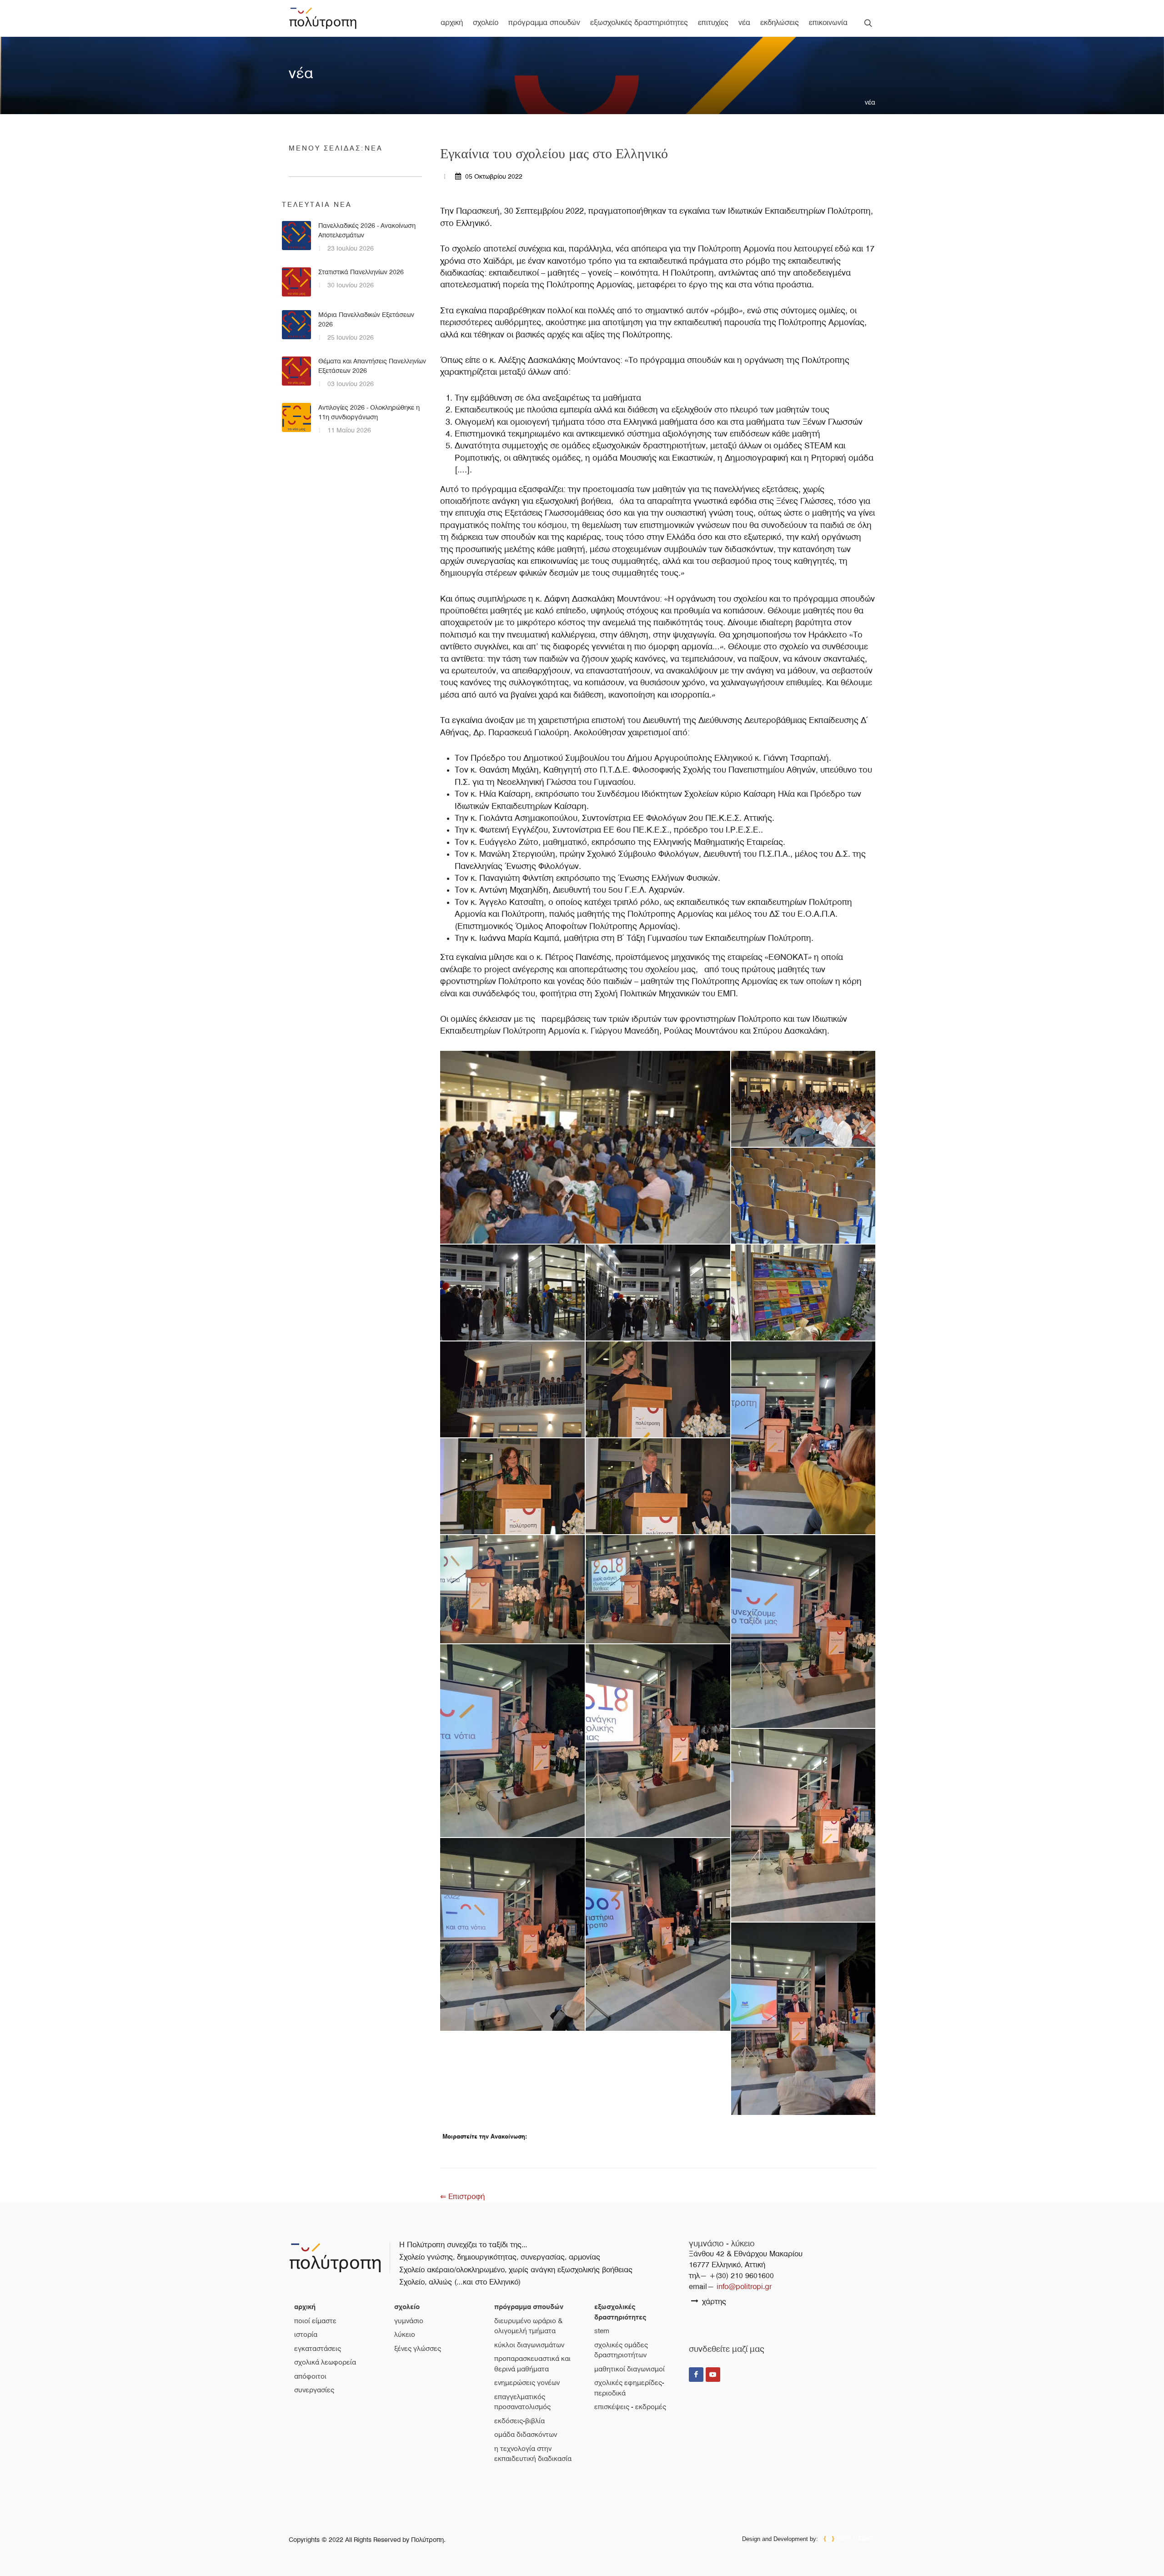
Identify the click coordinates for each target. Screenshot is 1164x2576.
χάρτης (713, 2302)
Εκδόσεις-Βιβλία (519, 2421)
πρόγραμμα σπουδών (529, 2307)
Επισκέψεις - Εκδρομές (630, 2407)
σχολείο (407, 2307)
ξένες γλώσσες (418, 2349)
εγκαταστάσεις (318, 2349)
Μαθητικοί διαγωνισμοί (630, 2369)
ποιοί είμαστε (315, 2321)
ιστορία (306, 2335)
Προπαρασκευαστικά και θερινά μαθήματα (532, 2364)
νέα (870, 102)
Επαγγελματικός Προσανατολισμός (522, 2402)
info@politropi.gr (744, 2287)
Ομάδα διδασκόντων (526, 2435)
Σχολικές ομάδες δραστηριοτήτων (621, 2350)
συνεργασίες (314, 2390)
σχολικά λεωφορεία (325, 2362)
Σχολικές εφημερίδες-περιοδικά (629, 2388)
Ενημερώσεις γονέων (527, 2383)
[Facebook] (696, 2375)
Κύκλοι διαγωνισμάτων (529, 2345)
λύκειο (405, 2335)
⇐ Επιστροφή (462, 2197)
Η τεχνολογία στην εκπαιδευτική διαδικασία (533, 2454)
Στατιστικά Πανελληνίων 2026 (361, 272)
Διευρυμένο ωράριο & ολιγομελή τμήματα (528, 2326)
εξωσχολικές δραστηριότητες (620, 2312)
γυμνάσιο (409, 2321)
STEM (602, 2331)
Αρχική (305, 2307)
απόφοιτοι (310, 2376)
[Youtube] (713, 2375)
